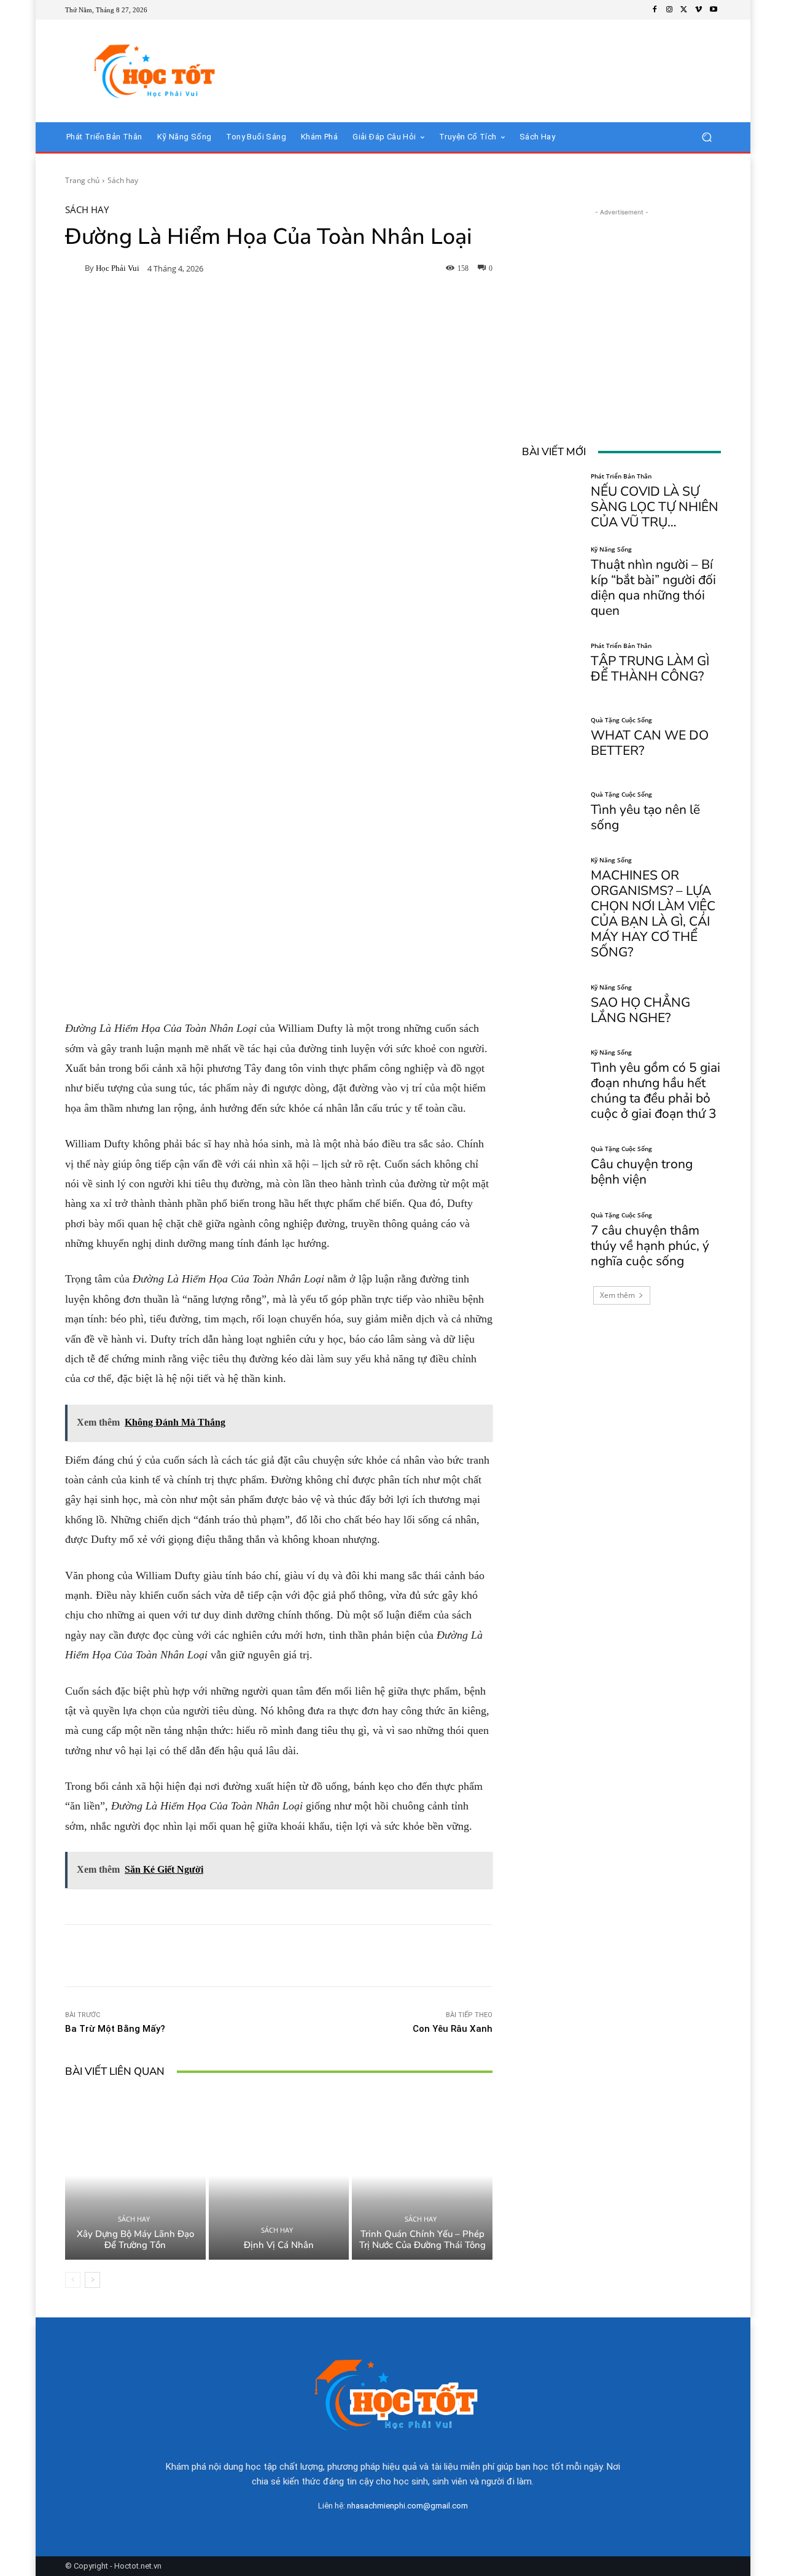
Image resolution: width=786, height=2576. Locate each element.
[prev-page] (73, 2280)
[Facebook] (655, 10)
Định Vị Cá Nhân (279, 2245)
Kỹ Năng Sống (611, 549)
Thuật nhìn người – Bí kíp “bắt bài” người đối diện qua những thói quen (653, 587)
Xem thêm (617, 1295)
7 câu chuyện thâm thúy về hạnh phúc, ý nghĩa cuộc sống (650, 1246)
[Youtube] (714, 10)
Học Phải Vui (118, 268)
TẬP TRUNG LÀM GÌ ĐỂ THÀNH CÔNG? (650, 669)
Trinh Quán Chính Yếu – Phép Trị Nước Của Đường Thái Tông (422, 2239)
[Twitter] (684, 10)
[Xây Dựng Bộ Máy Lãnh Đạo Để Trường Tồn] (135, 2176)
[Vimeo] (699, 10)
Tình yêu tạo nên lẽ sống (645, 817)
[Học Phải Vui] (75, 268)
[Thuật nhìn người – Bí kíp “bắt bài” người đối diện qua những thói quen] (552, 576)
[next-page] (92, 2280)
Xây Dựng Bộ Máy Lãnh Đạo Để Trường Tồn (135, 2239)
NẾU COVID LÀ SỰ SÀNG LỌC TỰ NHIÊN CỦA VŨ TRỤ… (655, 507)
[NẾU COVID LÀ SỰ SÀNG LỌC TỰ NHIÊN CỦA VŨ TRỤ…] (552, 502)
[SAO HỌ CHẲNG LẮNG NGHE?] (552, 1005)
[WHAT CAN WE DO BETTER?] (552, 738)
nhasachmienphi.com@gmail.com (407, 2506)
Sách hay (123, 180)
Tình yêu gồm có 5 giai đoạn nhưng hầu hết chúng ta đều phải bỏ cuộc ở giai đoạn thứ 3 (656, 1091)
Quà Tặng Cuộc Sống (621, 720)
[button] (706, 137)
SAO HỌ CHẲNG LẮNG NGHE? (640, 1010)
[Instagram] (669, 10)
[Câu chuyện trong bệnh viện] (552, 1166)
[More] (464, 1956)
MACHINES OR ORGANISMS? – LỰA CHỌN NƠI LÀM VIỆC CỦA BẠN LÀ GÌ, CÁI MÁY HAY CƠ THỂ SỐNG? (653, 914)
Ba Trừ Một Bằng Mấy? (115, 2029)
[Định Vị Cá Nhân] (279, 2176)
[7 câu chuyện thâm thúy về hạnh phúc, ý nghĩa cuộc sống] (552, 1240)
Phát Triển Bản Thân (621, 476)
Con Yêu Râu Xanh (453, 2029)
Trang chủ (82, 180)
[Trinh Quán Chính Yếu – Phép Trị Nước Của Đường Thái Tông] (422, 2176)
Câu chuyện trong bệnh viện (642, 1172)
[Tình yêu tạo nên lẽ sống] (552, 812)
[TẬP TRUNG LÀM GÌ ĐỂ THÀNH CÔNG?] (552, 663)
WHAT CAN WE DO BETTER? (650, 743)
